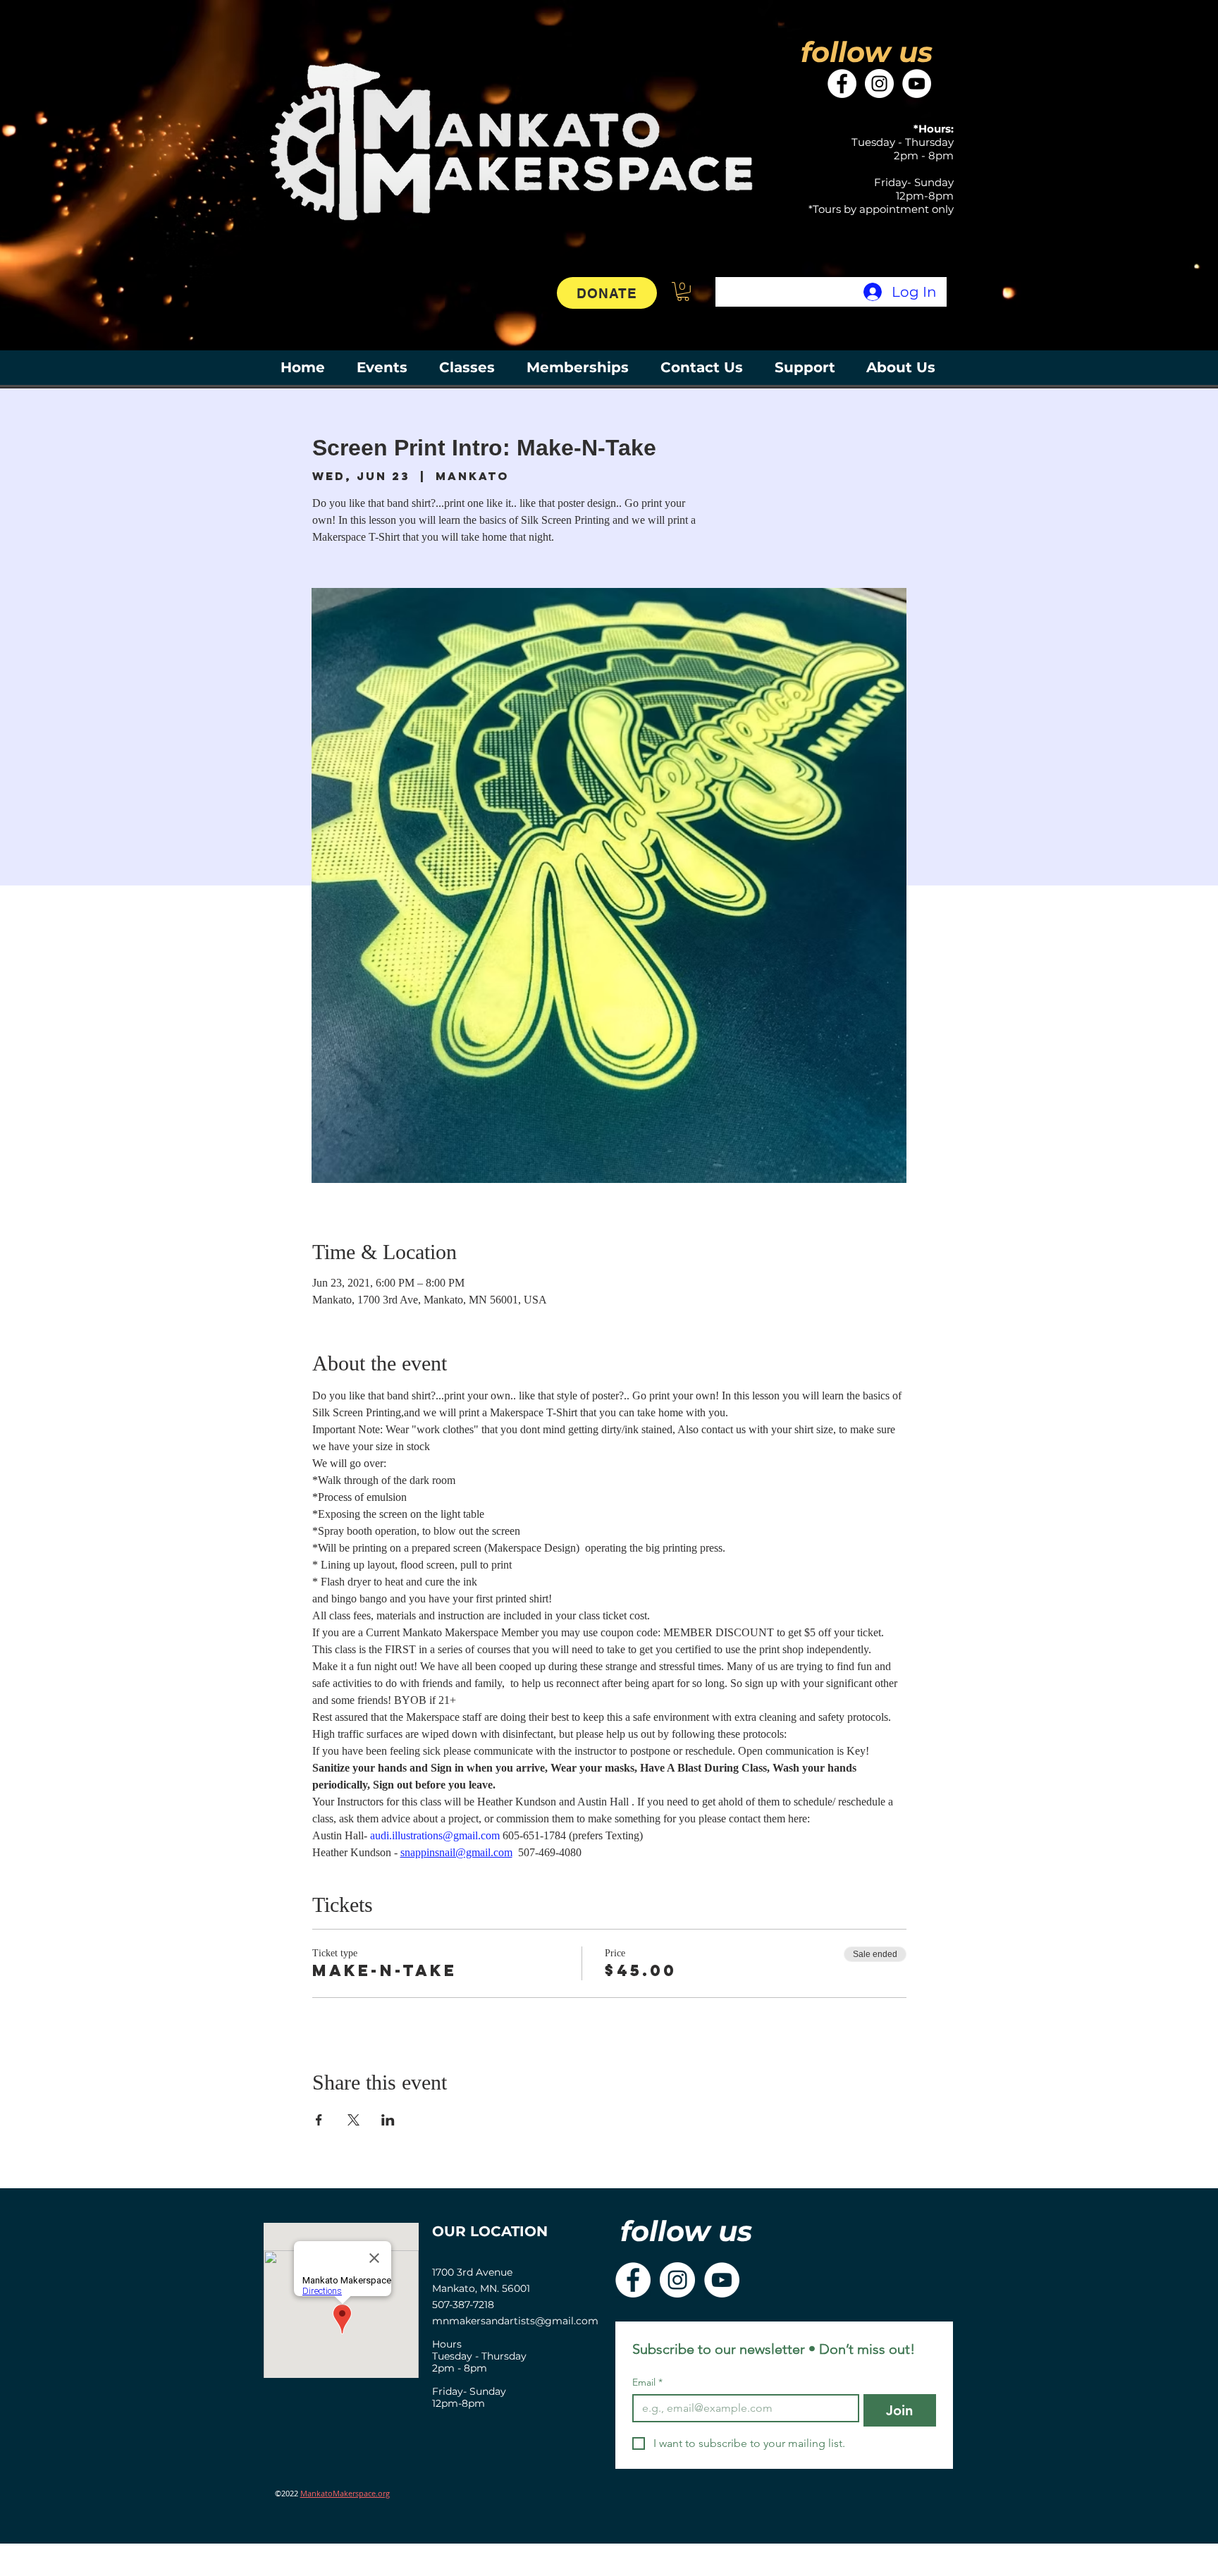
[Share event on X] (353, 2120)
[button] (683, 292)
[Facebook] (842, 84)
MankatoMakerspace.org (345, 2493)
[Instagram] (879, 84)
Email (647, 2382)
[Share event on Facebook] (319, 2120)
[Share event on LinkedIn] (388, 2120)
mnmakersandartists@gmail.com (515, 2321)
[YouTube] (917, 84)
